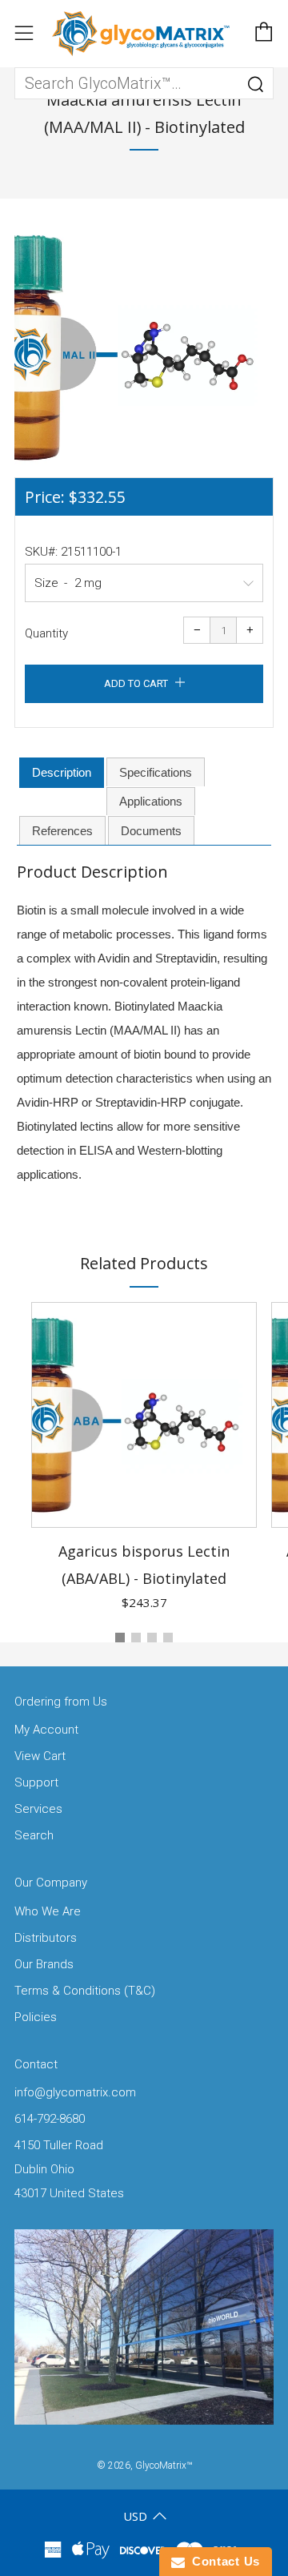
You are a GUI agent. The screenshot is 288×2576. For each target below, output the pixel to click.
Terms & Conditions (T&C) (85, 1991)
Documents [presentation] (151, 831)
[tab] (62, 773)
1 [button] (120, 1638)
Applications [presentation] (151, 801)
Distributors (46, 1938)
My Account (46, 1730)
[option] (144, 348)
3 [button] (152, 1638)
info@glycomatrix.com (75, 2092)
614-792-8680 (50, 2119)
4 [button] (168, 1638)
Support (36, 1782)
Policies (36, 2017)
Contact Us (222, 2561)
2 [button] (136, 1638)
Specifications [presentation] (156, 772)
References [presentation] (62, 831)
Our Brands (44, 1964)
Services (38, 1809)
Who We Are (48, 1911)
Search (34, 1835)
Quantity (46, 633)
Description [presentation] (62, 772)
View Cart (40, 1756)
